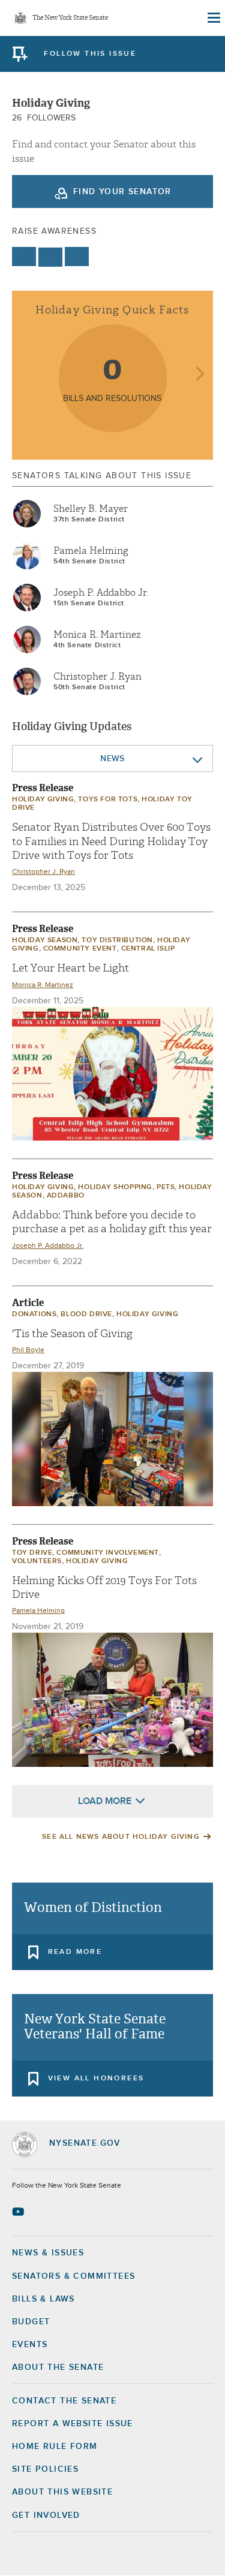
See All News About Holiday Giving (121, 1837)
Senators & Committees (73, 2276)
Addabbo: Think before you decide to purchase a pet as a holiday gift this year (112, 1222)
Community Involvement (108, 1553)
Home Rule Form (55, 2447)
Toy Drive (32, 1553)
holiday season (45, 940)
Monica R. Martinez (97, 635)
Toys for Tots (108, 800)
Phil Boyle (28, 1350)
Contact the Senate (64, 2401)
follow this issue (90, 54)
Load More (105, 1801)
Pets (166, 1187)
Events (30, 2345)
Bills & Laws (43, 2299)
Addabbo (66, 1196)
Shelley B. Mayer (91, 509)
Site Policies (45, 2469)
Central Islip (148, 949)
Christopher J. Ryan (97, 677)
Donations (34, 1314)
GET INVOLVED (46, 2515)
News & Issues (48, 2253)
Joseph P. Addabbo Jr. (101, 593)
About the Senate (58, 2367)
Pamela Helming (91, 551)
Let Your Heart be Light (70, 968)
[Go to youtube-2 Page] (19, 2212)
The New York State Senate (70, 18)
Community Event (80, 949)
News (112, 759)
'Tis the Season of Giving (72, 1334)
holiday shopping (115, 1187)
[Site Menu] (213, 18)
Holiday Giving (43, 800)
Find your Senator (122, 192)
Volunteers (37, 1561)
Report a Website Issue (73, 2424)
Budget (31, 2322)
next (199, 375)
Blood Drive (86, 1314)
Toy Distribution (117, 940)
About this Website (62, 2492)
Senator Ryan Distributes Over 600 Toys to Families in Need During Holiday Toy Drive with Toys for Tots (111, 841)
